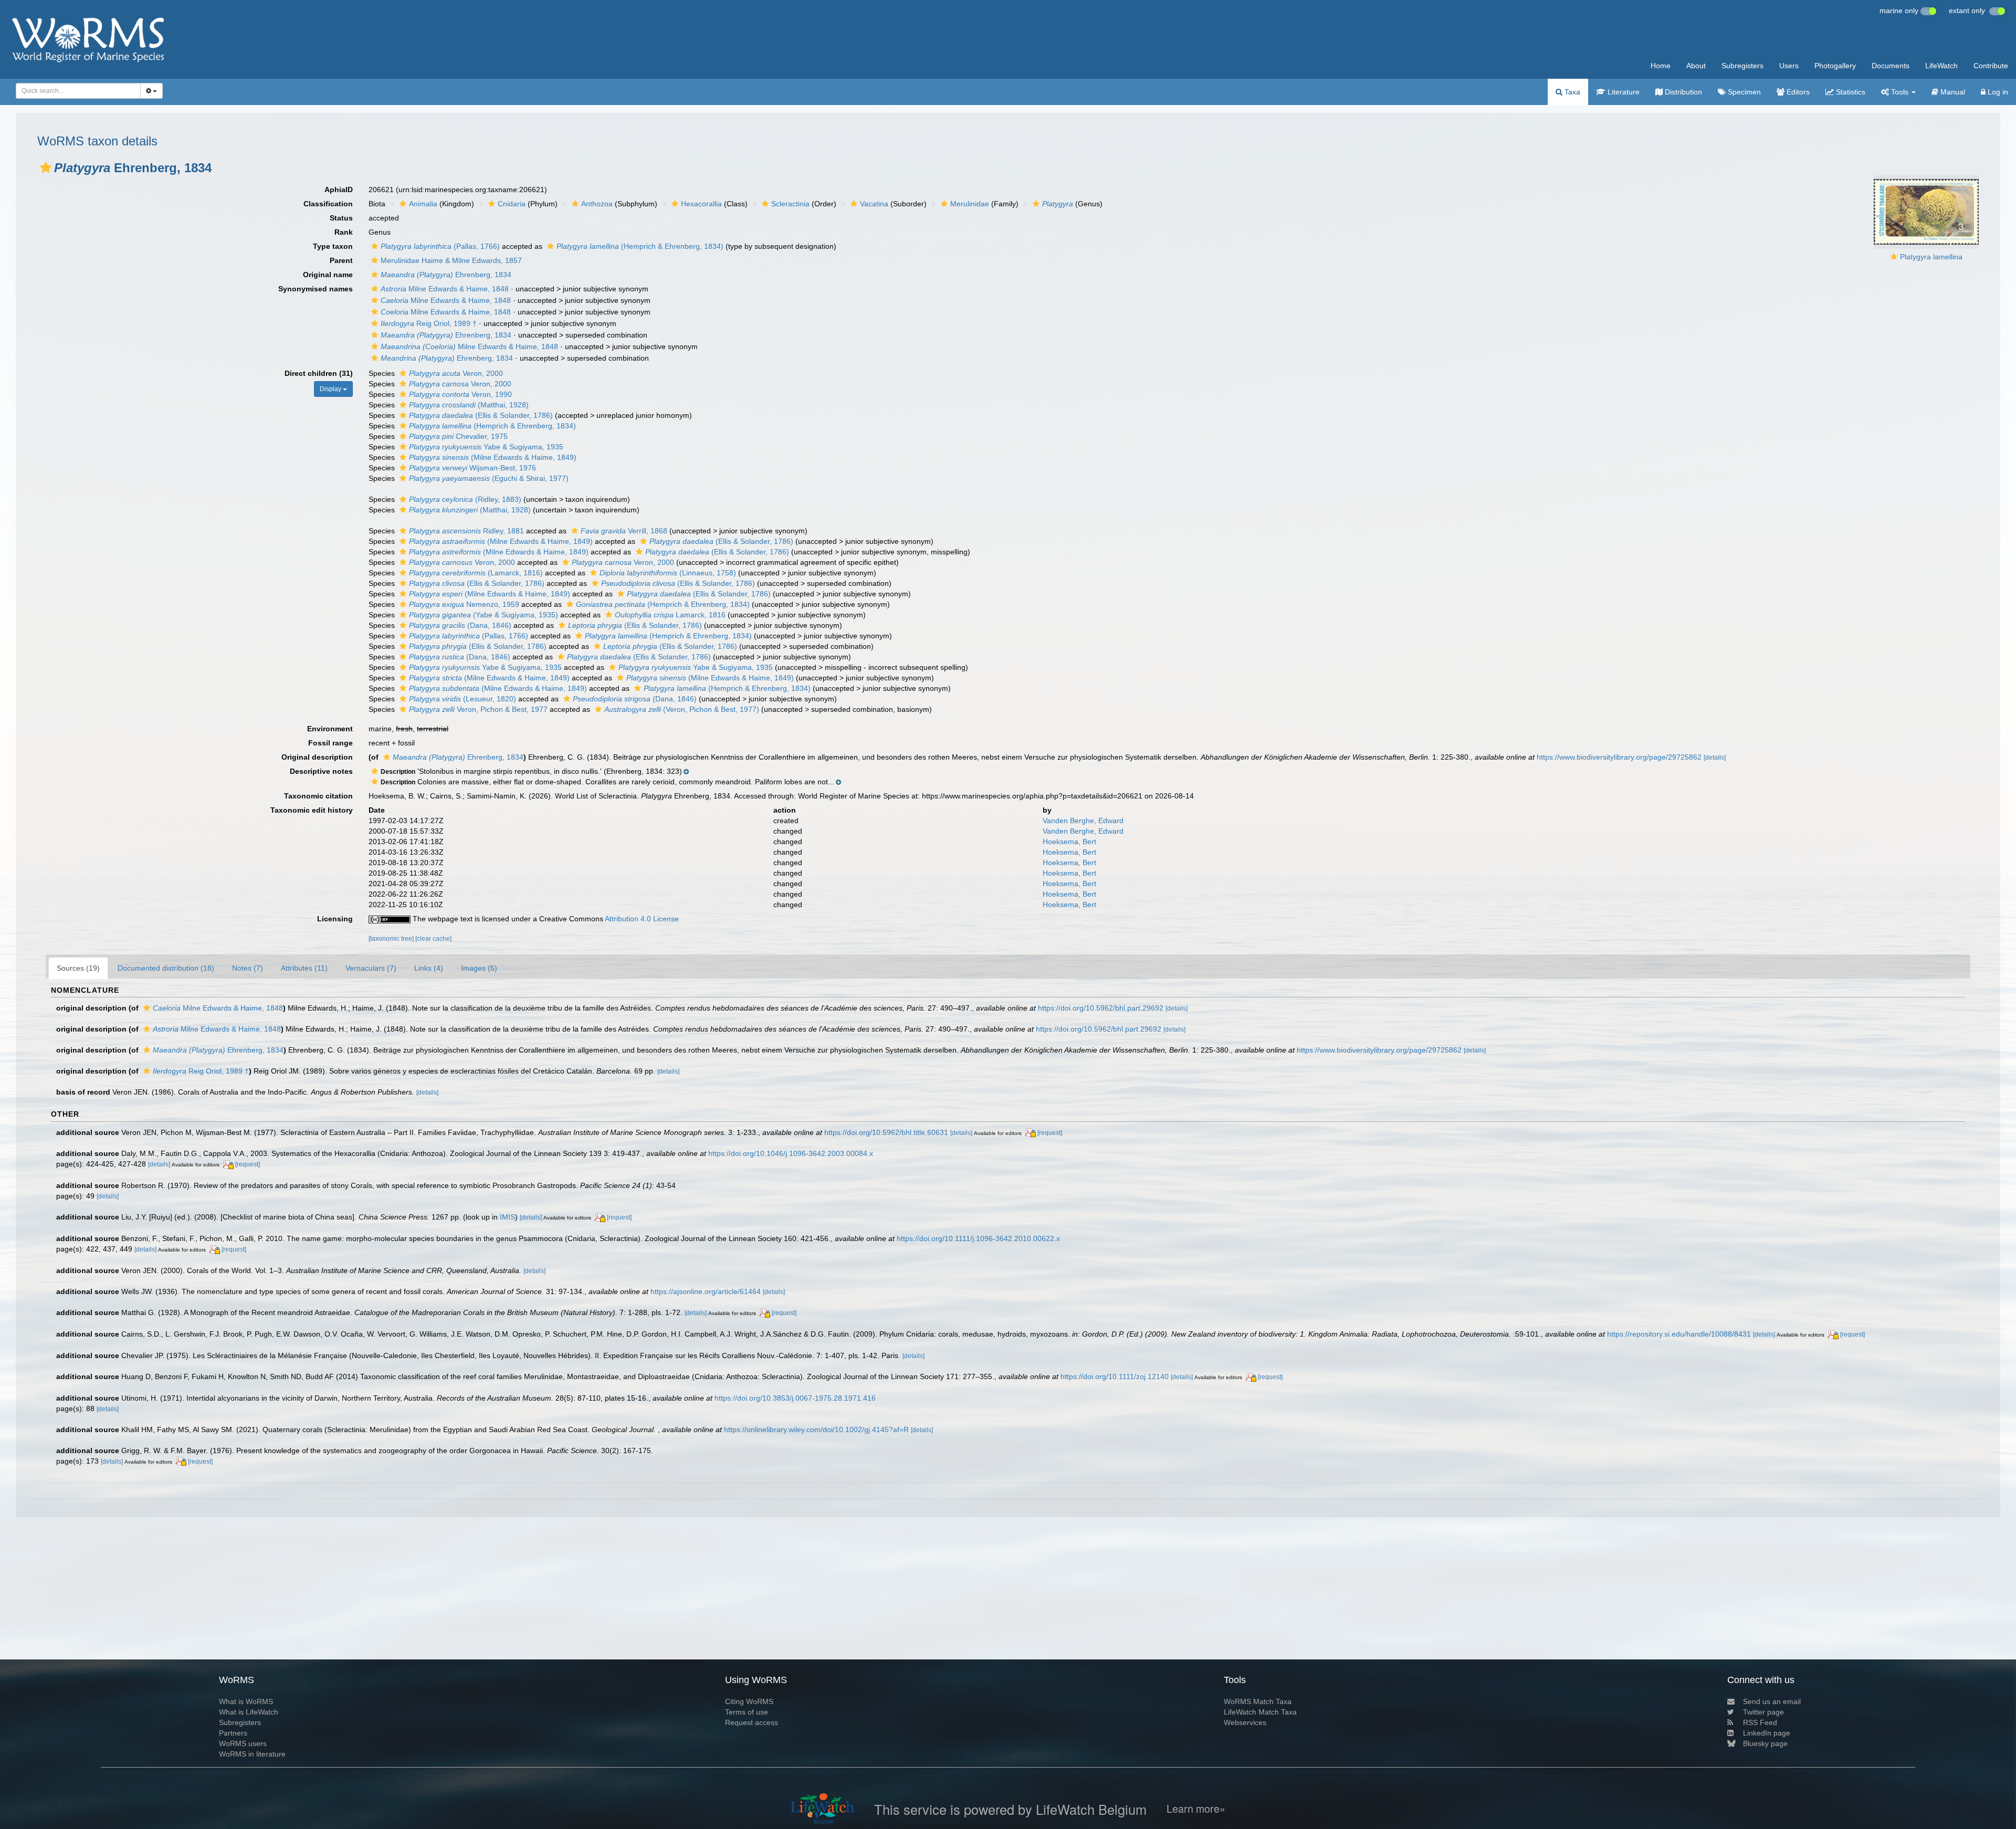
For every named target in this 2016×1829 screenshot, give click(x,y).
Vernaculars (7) (371, 968)
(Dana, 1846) (460, 625)
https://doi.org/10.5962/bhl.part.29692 (1101, 1008)
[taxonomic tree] (392, 939)
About (1696, 66)
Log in (1997, 92)
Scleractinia (790, 204)
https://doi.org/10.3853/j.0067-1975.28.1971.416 (795, 1398)
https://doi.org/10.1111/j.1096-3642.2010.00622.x (978, 1238)
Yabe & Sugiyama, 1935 (486, 447)
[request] (1050, 1133)
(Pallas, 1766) (440, 246)
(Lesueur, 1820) (463, 699)
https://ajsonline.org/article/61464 (706, 1291)
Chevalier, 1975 (458, 436)
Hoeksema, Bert (1069, 842)
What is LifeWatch (249, 1712)
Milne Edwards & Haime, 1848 (445, 289)
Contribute (1991, 66)
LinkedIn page (1767, 1733)
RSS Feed (1760, 1722)
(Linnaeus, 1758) (668, 573)
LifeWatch (1941, 66)
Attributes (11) (304, 968)
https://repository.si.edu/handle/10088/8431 (1679, 1334)
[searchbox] (75, 91)
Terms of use (747, 1712)
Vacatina (874, 204)
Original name (328, 275)
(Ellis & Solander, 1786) (481, 415)
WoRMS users (243, 1743)
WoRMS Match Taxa (1258, 1701)
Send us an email (1772, 1701)
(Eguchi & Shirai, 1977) (489, 478)
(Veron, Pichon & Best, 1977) (682, 709)
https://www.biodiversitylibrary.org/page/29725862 (1619, 757)
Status (341, 218)
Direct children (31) (319, 373)
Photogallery (1835, 66)
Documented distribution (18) (166, 968)
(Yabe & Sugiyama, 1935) (484, 615)
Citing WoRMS (749, 1701)
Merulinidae (970, 204)
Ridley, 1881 (466, 531)
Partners (233, 1733)
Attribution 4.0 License (642, 919)
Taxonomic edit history (312, 810)
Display (331, 389)
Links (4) (429, 968)
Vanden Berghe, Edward (1083, 821)
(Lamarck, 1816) (476, 573)
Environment (330, 729)
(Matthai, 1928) (469, 405)
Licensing (335, 919)
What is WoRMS (246, 1701)
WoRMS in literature (252, 1754)
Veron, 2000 (456, 373)
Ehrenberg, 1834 (446, 275)
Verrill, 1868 (624, 531)
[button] (46, 167)
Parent (341, 260)
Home (1661, 66)
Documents (1891, 66)
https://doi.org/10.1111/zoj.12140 (1115, 1376)
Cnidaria (512, 204)
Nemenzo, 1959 (464, 604)
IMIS (507, 1217)
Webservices (1245, 1722)
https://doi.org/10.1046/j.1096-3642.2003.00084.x (791, 1153)
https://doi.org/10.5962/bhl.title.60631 (886, 1132)
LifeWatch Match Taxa (1260, 1712)
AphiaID (339, 190)
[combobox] (78, 91)
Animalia (423, 204)
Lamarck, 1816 (670, 615)
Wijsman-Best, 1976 (472, 468)
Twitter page (1763, 1712)
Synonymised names (316, 289)
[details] (1715, 758)
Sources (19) (78, 968)
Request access (752, 1722)
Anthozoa (597, 204)
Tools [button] (1900, 92)
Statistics (1850, 92)
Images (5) (479, 968)
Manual (1952, 92)
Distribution (1682, 92)
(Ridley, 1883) (465, 499)
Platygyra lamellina (1931, 257)
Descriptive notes (321, 771)
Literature (1623, 92)
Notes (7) (248, 968)
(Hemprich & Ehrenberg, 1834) (640, 246)
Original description (317, 757)
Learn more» (1196, 1809)
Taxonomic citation (318, 796)
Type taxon (333, 246)
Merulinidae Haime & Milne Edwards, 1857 (451, 260)
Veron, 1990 (460, 394)
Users (1789, 66)
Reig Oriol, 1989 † (429, 323)
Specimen (1743, 92)
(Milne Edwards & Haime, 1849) (493, 457)
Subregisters (1742, 66)
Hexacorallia (701, 204)
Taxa (1571, 92)
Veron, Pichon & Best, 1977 (478, 709)
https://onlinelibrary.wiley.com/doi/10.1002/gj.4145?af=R (816, 1429)
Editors (1797, 92)
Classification (328, 204)
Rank (344, 232)
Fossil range (330, 743)
